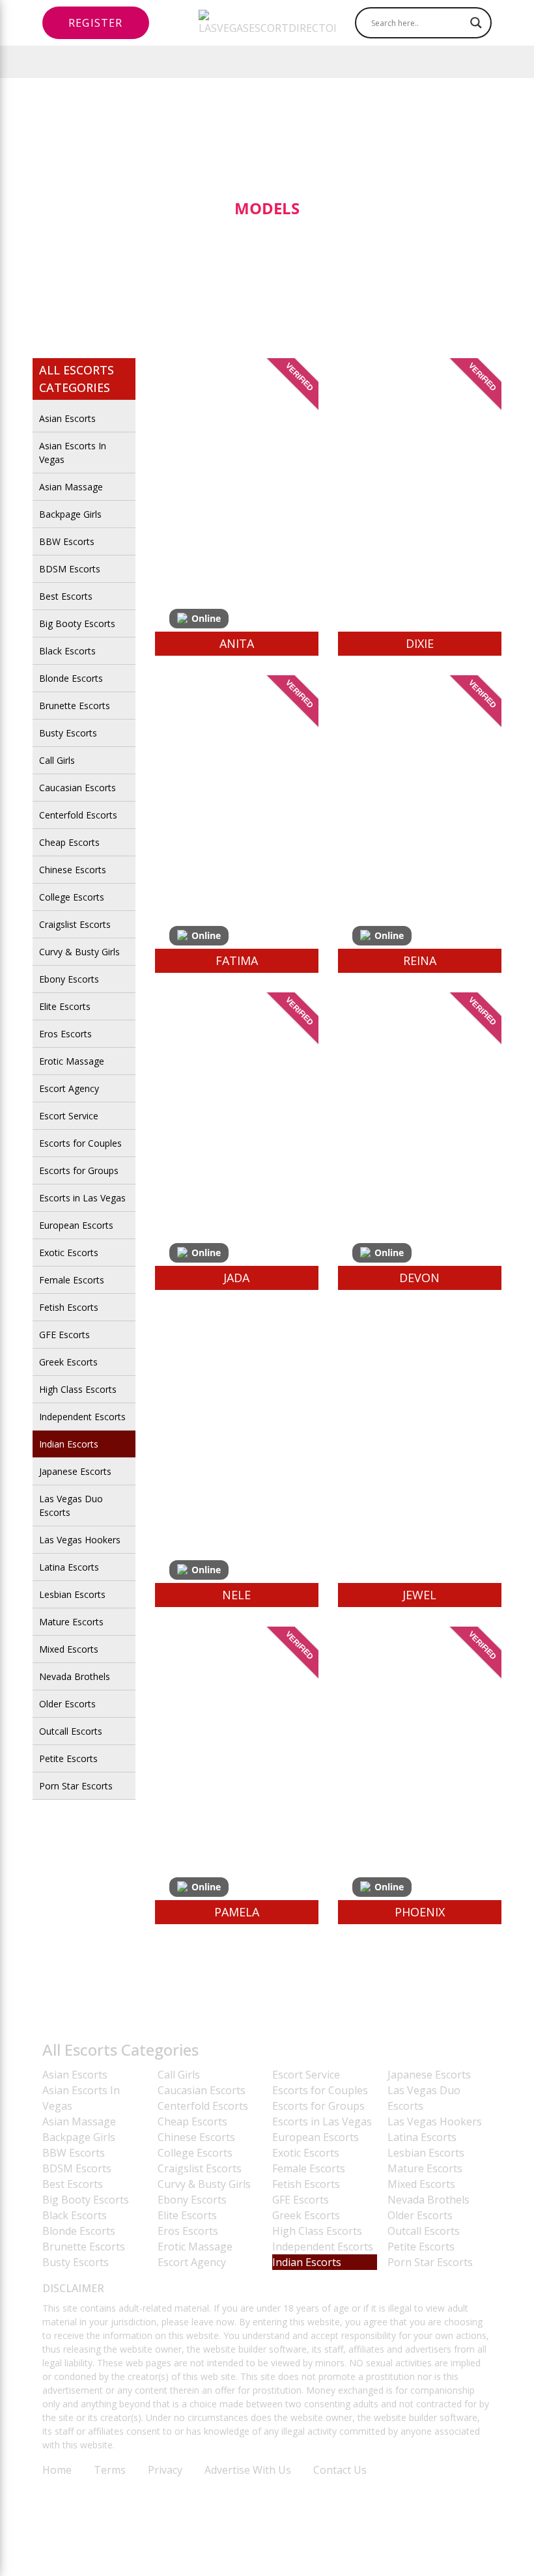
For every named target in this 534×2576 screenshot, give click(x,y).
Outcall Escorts (71, 1731)
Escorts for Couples (80, 1143)
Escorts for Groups (79, 1170)
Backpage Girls (70, 514)
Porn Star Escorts (76, 1786)
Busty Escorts (68, 733)
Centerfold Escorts (78, 815)
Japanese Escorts (75, 1471)
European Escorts (76, 1225)
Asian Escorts (67, 418)
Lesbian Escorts (72, 1594)
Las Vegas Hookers (80, 1540)
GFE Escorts (64, 1335)
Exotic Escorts (69, 1253)
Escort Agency (69, 1088)
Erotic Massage (72, 1061)
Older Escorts (67, 1704)
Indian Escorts (69, 1444)
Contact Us (340, 2470)
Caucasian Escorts (77, 788)
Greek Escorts (68, 1362)
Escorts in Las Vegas (82, 1198)
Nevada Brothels (75, 1676)
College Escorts (72, 897)
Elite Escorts (65, 1006)
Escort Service (69, 1116)
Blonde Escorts (71, 678)
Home (57, 2470)
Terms (110, 2470)
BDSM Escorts (70, 569)
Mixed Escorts (69, 1649)
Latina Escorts (69, 1567)
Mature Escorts (71, 1622)
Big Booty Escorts (77, 623)
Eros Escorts (65, 1034)
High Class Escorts (78, 1389)
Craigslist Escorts (75, 924)
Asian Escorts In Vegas (73, 453)
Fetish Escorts (69, 1307)
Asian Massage (71, 487)
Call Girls (57, 760)
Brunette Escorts (75, 706)
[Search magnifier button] (476, 23)
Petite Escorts (68, 1758)
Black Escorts (67, 651)
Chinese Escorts (73, 870)
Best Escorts (66, 596)
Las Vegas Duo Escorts (71, 1505)
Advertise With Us (248, 2470)
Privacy (165, 2470)
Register (96, 23)
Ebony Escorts (69, 979)
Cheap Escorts (69, 842)
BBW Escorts (67, 541)
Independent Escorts (82, 1417)
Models (267, 208)
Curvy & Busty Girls (79, 952)
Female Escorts (72, 1280)
